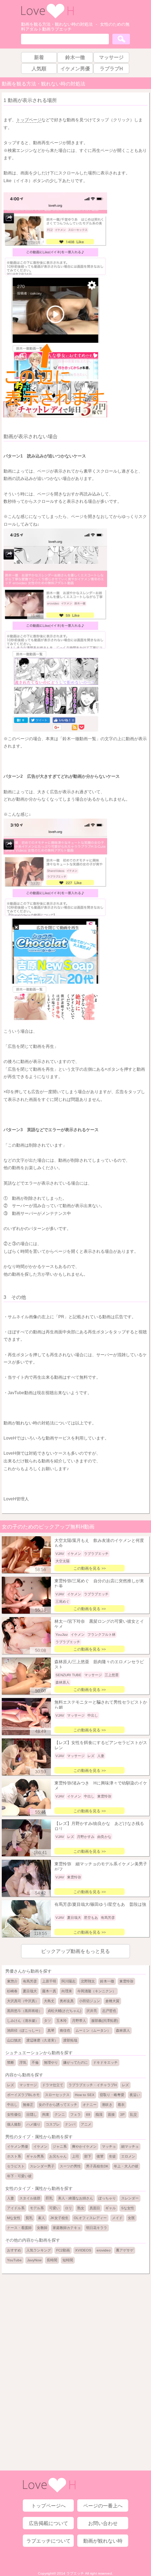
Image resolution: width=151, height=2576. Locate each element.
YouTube (14, 2260)
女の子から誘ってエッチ (58, 2105)
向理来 (67, 1991)
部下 (88, 2156)
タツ (47, 2021)
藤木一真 (49, 1991)
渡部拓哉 (70, 2040)
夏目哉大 (30, 1991)
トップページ (29, 120)
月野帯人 (79, 2021)
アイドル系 (16, 2208)
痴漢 (99, 2114)
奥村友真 (67, 2001)
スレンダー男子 (42, 2166)
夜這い (135, 2095)
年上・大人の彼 (126, 2166)
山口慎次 (14, 2040)
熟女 (81, 2208)
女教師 (42, 2228)
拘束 (46, 2114)
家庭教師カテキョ (67, 2228)
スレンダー (130, 2198)
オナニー (90, 2105)
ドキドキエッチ (105, 2062)
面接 (111, 2114)
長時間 (52, 2260)
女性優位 (14, 2114)
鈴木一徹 (107, 1981)
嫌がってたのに (75, 2062)
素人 (41, 2218)
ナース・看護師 (19, 2228)
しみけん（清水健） (23, 2021)
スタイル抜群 (30, 2198)
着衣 (121, 2105)
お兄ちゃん (58, 2156)
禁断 (11, 2062)
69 (88, 2114)
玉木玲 (61, 2021)
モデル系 (37, 2208)
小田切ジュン (90, 2001)
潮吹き (107, 2105)
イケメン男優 (18, 2146)
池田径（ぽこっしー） (25, 2030)
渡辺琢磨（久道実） (42, 2040)
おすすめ (14, 2250)
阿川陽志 (68, 1981)
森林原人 (123, 2030)
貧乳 (29, 2218)
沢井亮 (92, 2011)
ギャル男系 (35, 2156)
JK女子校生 (59, 2218)
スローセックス (57, 2095)
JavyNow (34, 2260)
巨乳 (49, 2198)
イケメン (40, 2146)
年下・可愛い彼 (19, 2176)
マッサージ (28, 2085)
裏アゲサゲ (125, 2250)
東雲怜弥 (126, 1981)
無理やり (51, 2062)
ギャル (111, 2208)
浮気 (23, 2062)
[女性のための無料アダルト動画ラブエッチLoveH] (47, 17)
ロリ (68, 2208)
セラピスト (16, 2166)
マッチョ (109, 2146)
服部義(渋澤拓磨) (105, 2021)
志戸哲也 (109, 2011)
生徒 (112, 2156)
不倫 (35, 2062)
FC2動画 (63, 2250)
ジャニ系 (60, 2146)
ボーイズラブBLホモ (23, 2095)
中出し (12, 2105)
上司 (75, 2156)
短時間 (68, 2260)
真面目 (95, 2208)
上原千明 (49, 1981)
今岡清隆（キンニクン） (97, 1991)
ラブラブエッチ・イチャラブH (93, 2085)
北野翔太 (88, 1981)
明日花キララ (97, 2228)
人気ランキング (39, 2250)
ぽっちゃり (107, 2198)
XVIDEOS (83, 2250)
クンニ (60, 2114)
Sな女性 (128, 2208)
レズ (11, 2085)
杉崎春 (12, 1991)
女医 (131, 2218)
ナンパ (70, 2124)
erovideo (104, 2250)
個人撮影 (14, 2124)
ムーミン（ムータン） (93, 2030)
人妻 (11, 2198)
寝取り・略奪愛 (112, 2095)
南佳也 (65, 2030)
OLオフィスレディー (90, 2218)
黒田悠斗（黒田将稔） (25, 2011)
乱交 (133, 2114)
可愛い (54, 2208)
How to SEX (85, 2095)
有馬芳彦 (30, 1981)
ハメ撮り (33, 2124)
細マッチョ (130, 2146)
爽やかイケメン (84, 2146)
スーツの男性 (70, 2166)
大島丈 (49, 2001)
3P (122, 2114)
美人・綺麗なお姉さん (75, 2198)
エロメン (128, 2156)
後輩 (100, 2156)
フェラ (75, 2114)
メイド (117, 2218)
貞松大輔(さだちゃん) (64, 2011)
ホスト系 (14, 2156)
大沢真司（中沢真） (23, 2001)
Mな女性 (14, 2218)
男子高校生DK (97, 2166)
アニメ (86, 2124)
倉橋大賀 (112, 2001)
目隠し (32, 2114)
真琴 (51, 2030)
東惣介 (12, 1981)
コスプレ (53, 2124)
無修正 (28, 2105)
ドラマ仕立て (53, 2085)
